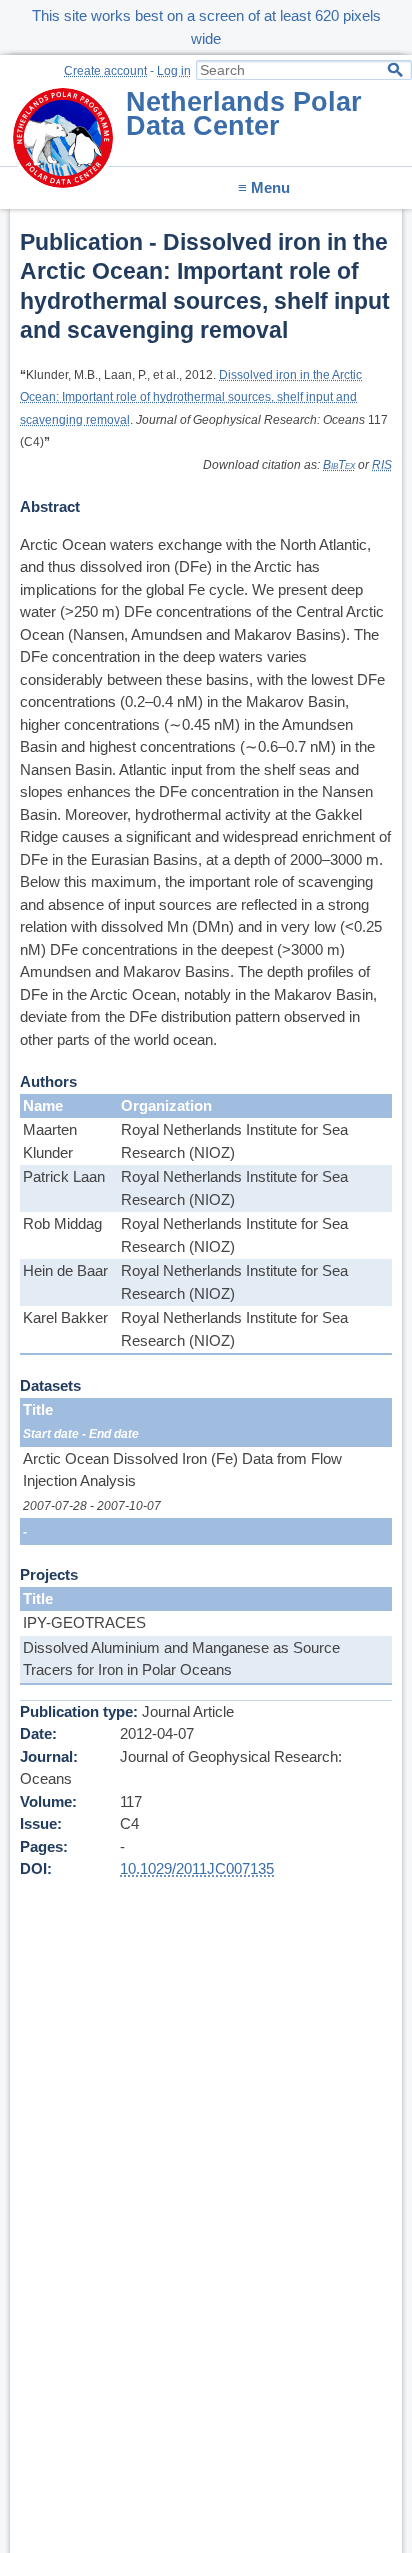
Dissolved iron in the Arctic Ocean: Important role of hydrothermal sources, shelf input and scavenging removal (191, 397)
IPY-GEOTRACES (84, 1622)
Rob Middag (62, 1223)
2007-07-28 (55, 1506)
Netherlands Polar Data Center (244, 114)
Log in (174, 71)
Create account (105, 71)
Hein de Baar (65, 1270)
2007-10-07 (129, 1506)
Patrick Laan (64, 1176)
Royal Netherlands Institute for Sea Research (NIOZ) (234, 1141)
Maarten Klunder (50, 1141)
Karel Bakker (65, 1317)
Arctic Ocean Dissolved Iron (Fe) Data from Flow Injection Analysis (182, 1470)
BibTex (339, 465)
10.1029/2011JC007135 (197, 1868)
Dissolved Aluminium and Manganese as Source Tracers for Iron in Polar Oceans (181, 1659)
